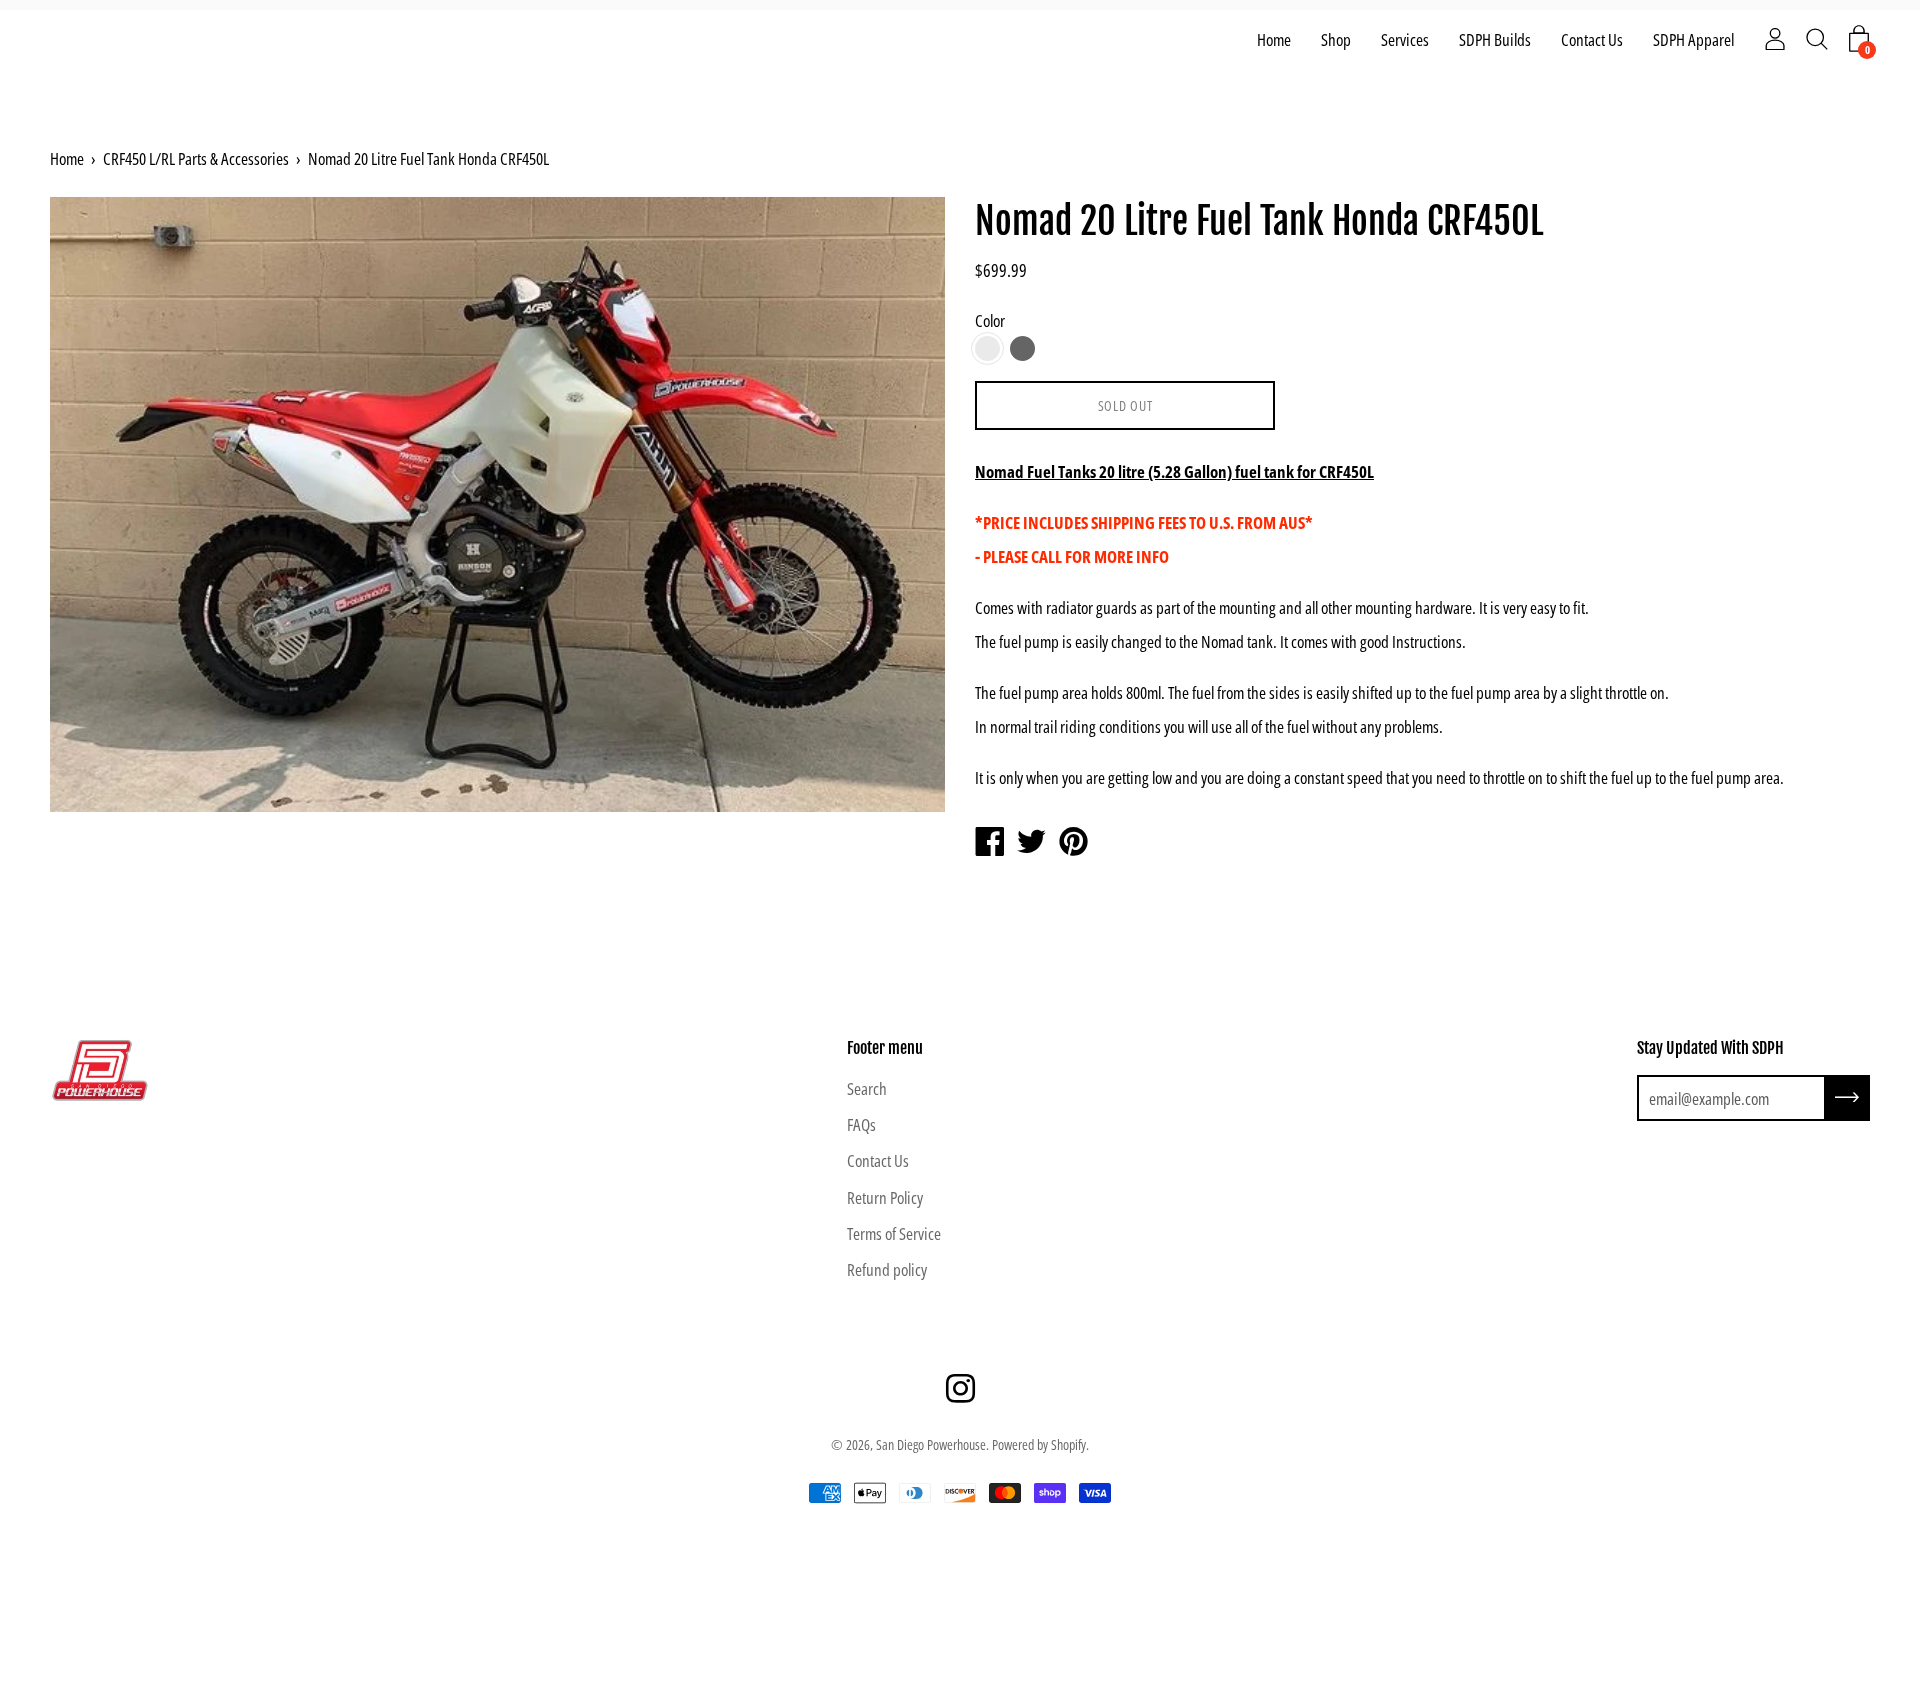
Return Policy (885, 1197)
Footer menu (885, 1048)
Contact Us (1592, 39)
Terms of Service (894, 1233)
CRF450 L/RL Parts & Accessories (196, 158)
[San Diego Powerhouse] (989, 843)
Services (1405, 39)
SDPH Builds (1495, 39)
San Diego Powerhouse (931, 1444)
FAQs (861, 1124)
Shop (1336, 39)
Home (1274, 39)
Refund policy (887, 1269)
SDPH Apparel (1693, 39)
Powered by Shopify (1039, 1444)
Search (867, 1088)
